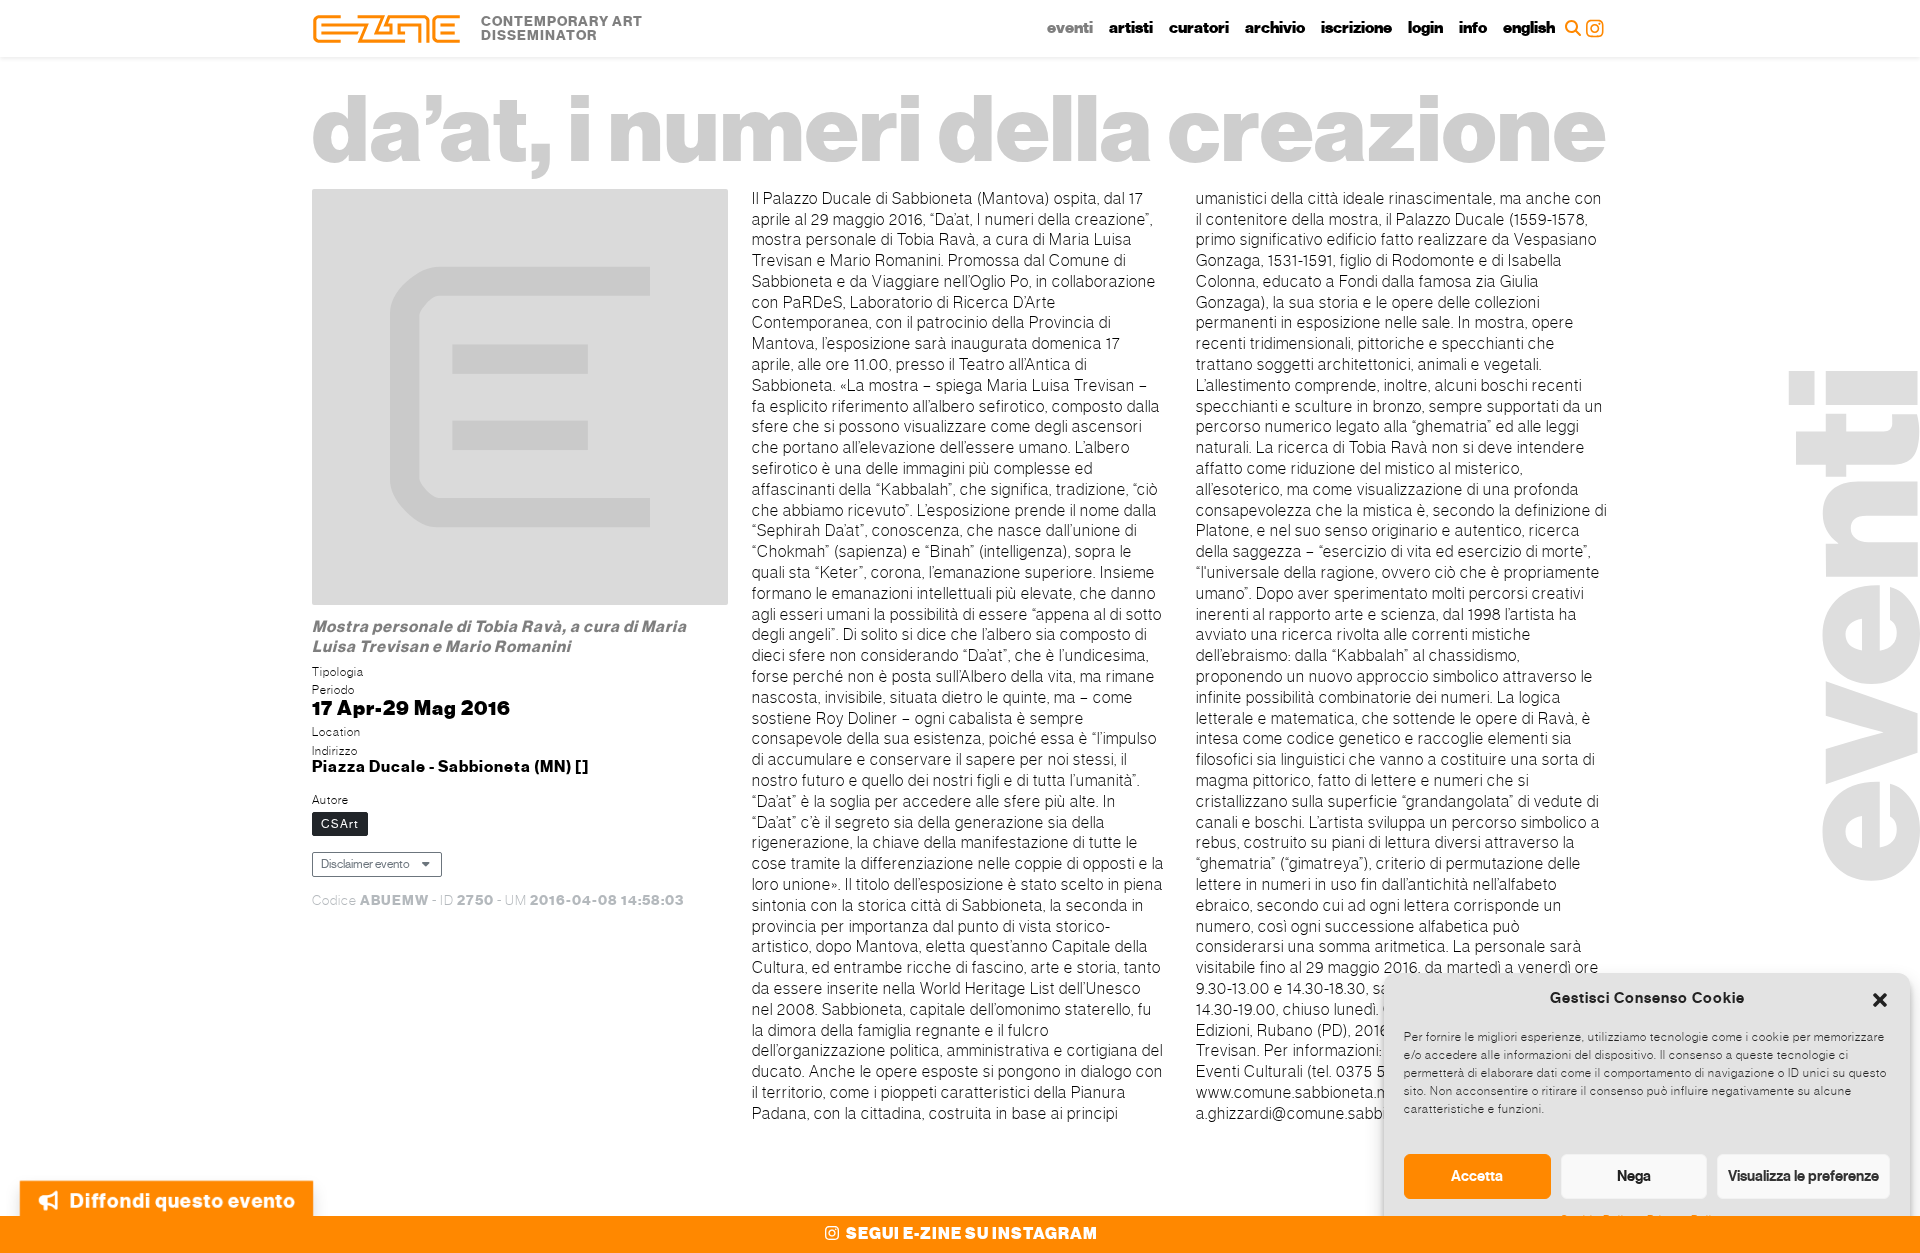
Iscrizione (1356, 28)
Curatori (1199, 28)
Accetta (1477, 1176)
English (1529, 28)
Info (1473, 28)
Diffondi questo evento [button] (182, 1195)
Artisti (1131, 28)
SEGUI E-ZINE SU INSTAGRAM (970, 1234)
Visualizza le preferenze (1803, 1176)
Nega (1634, 1176)
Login (1425, 28)
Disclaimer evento (365, 864)
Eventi (1070, 28)
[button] (1880, 998)
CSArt (340, 824)
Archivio (1275, 28)
